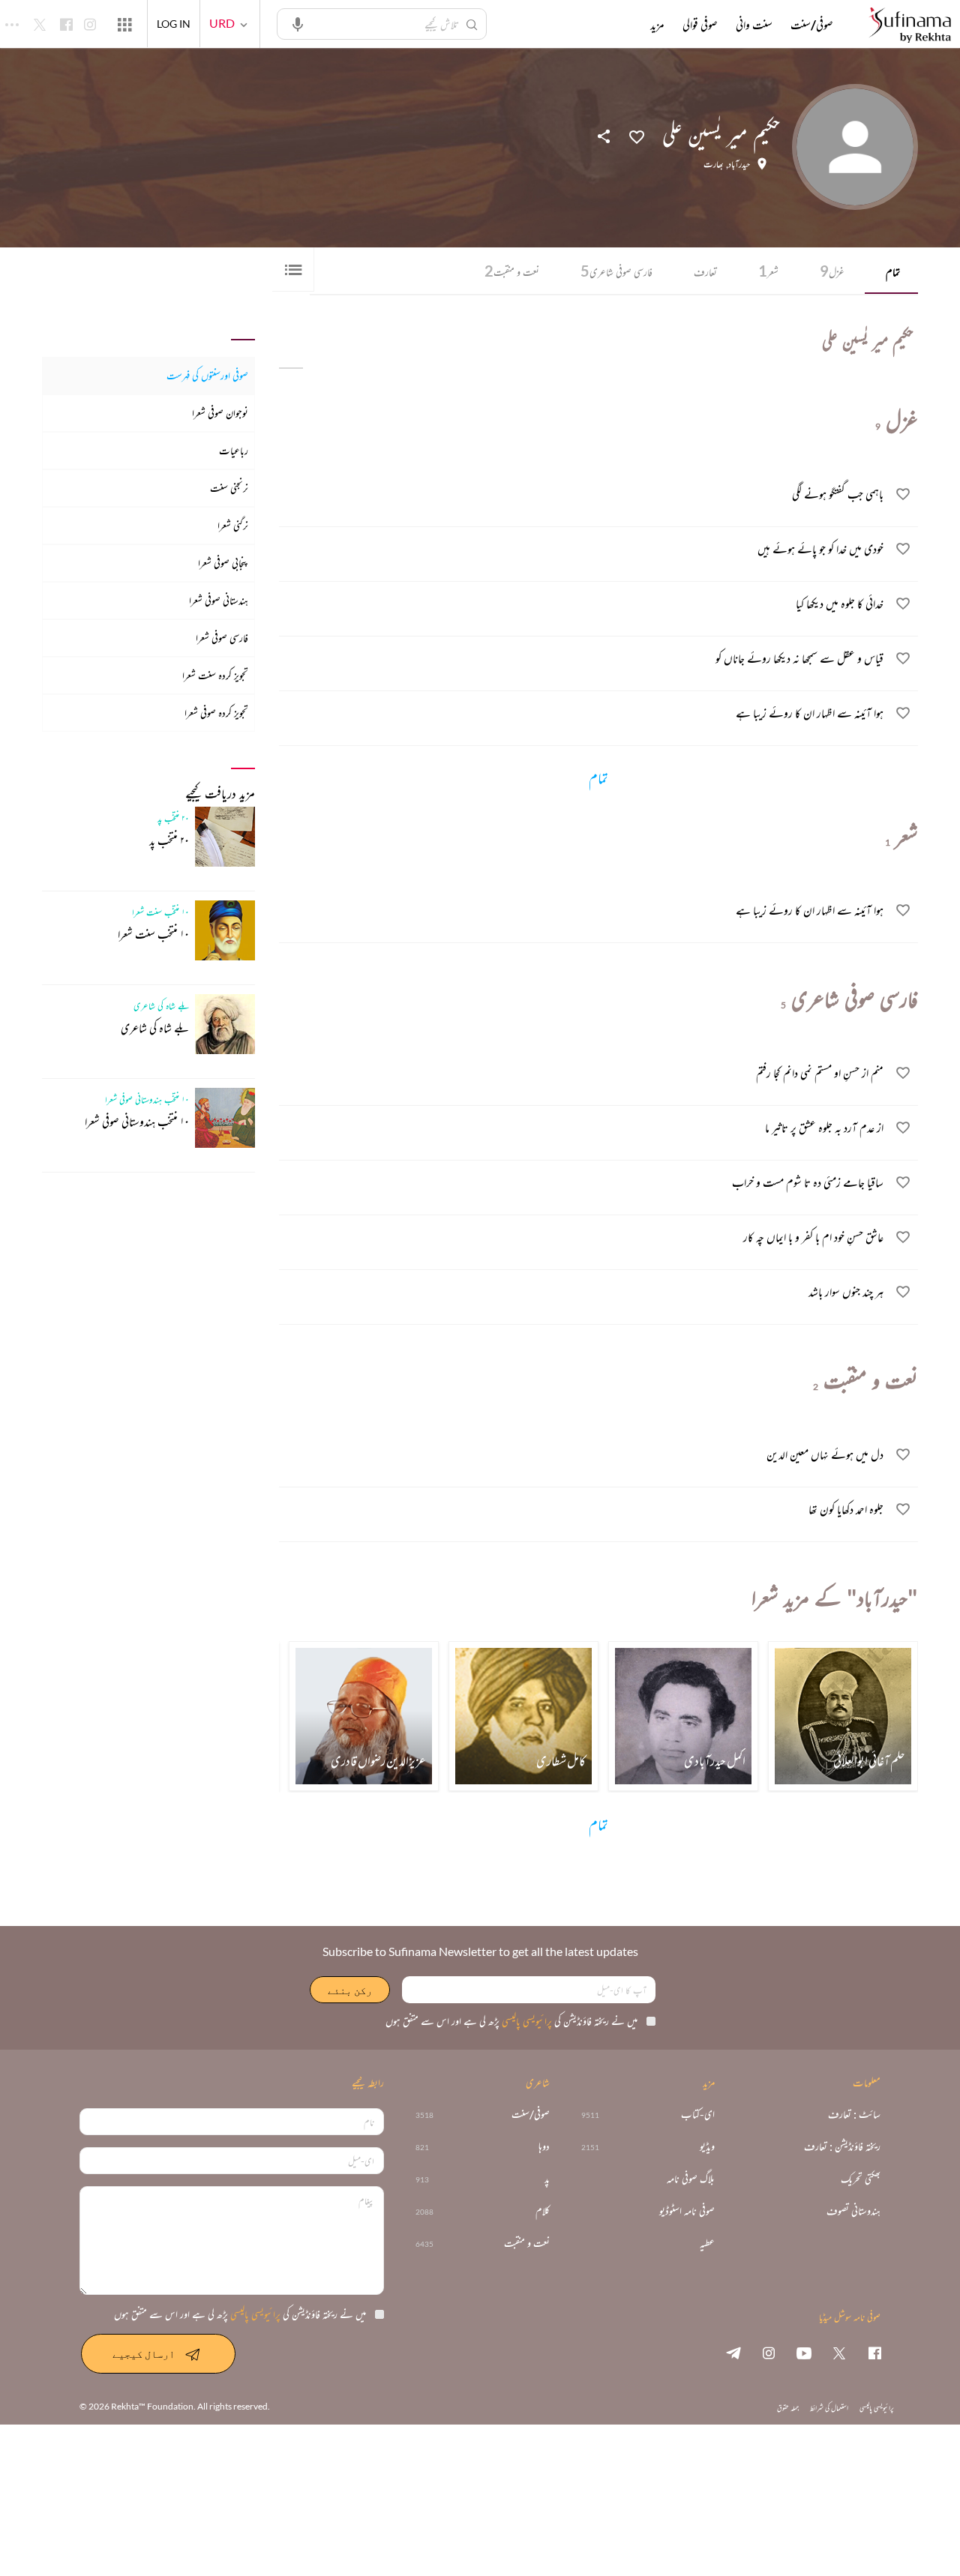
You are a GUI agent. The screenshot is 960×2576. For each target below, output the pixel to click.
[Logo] (910, 26)
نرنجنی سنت (229, 488)
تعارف (705, 272)
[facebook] (874, 2353)
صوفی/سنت (812, 25)
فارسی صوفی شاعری (616, 271)
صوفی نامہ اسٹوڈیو (687, 2211)
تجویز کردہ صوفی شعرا (216, 713)
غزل (832, 271)
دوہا (544, 2147)
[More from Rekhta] (124, 24)
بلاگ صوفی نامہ (691, 2179)
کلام (543, 2211)
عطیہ (707, 2244)
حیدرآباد (739, 164)
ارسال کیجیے (144, 2354)
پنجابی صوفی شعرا (223, 563)
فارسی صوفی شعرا (222, 638)
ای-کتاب (698, 2115)
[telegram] (733, 2353)
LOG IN (174, 24)
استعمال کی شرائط (829, 2408)
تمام (893, 272)
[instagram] (769, 2353)
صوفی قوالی (700, 25)
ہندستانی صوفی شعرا (219, 600)
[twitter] (839, 2353)
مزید (657, 25)
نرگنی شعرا (233, 525)
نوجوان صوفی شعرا (220, 413)
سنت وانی (754, 25)
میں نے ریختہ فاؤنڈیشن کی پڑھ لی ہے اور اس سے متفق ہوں (511, 2021)
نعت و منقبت (512, 271)
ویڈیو (707, 2147)
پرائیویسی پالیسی (526, 2021)
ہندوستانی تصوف (853, 2211)
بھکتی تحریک (861, 2179)
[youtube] (804, 2353)
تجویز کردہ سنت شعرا (215, 675)
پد (547, 2179)
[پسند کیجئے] (637, 136)
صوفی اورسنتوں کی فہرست (207, 375)
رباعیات (234, 450)
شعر (768, 271)
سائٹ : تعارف (854, 2115)
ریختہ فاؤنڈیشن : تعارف (842, 2147)
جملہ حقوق (788, 2408)
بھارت (714, 164)
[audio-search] (298, 23)
